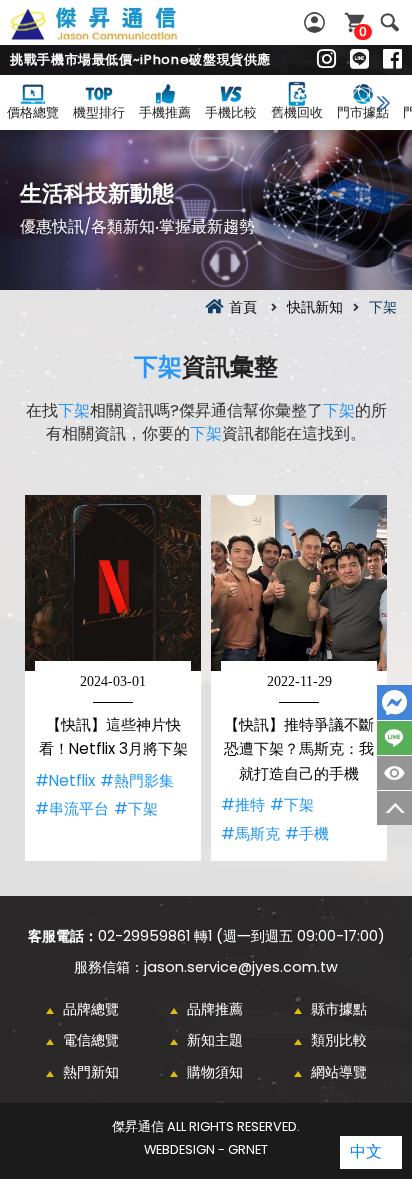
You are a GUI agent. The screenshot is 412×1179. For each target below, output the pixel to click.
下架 (158, 366)
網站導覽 (339, 1072)
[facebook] (392, 60)
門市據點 (363, 112)
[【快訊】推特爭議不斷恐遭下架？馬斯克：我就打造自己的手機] (299, 583)
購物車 (363, 31)
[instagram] (326, 60)
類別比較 (339, 1040)
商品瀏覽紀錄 (394, 773)
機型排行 (99, 112)
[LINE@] (359, 60)
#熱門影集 (137, 780)
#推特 (243, 804)
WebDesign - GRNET (206, 1149)
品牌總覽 (91, 1009)
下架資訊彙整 (116, 35)
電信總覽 (91, 1040)
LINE (394, 738)
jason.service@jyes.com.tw (241, 967)
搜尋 (389, 22)
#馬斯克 (250, 833)
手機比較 (231, 112)
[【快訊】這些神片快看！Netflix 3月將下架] (113, 583)
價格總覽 (33, 112)
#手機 (307, 833)
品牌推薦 (215, 1009)
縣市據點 (339, 1009)
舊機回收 (297, 112)
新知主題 (215, 1040)
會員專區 (317, 22)
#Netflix (65, 780)
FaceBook (394, 702)
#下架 (136, 808)
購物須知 (215, 1072)
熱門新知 (91, 1072)
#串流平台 (72, 808)
